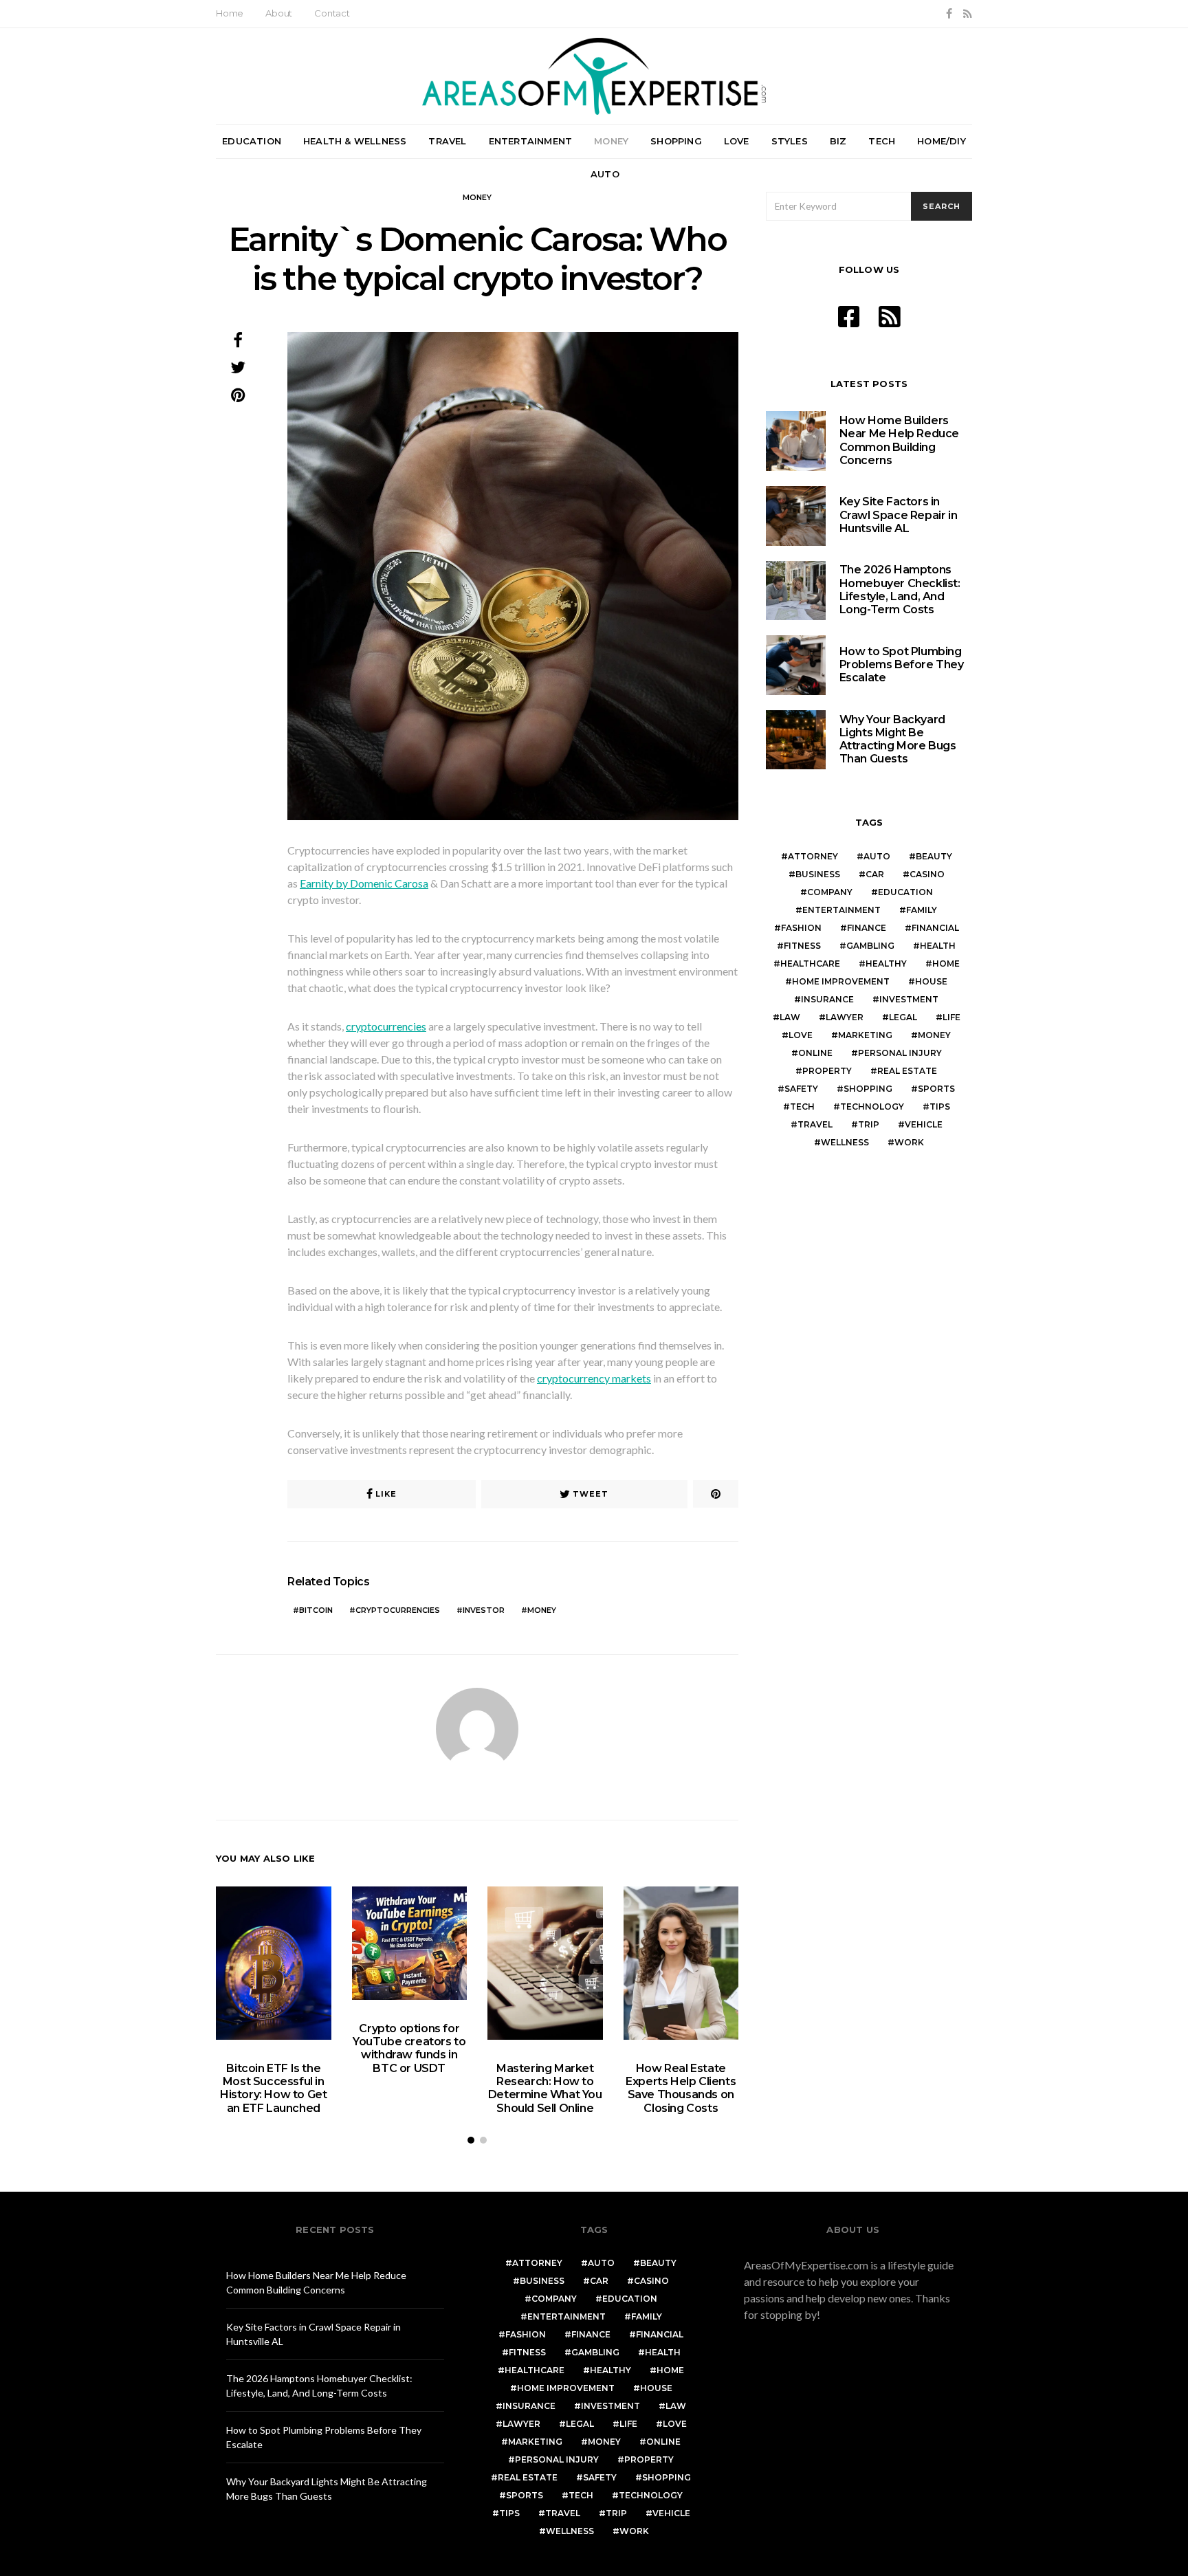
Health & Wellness (355, 141)
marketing (865, 1035)
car (875, 874)
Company (830, 892)
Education (252, 141)
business (818, 874)
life (951, 1017)
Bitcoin (316, 1610)
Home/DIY (942, 141)
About (279, 13)
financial (935, 928)
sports (936, 1089)
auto (877, 856)
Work (909, 1142)
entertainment (841, 910)
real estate (907, 1071)
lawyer (845, 1017)
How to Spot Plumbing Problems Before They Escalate (902, 664)
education (905, 892)
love (801, 1035)
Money (611, 141)
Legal (903, 1017)
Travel (447, 141)
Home (230, 13)
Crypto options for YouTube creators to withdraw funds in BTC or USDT (409, 2048)
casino (927, 874)
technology (872, 1107)
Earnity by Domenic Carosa (364, 883)
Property (827, 1071)
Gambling (870, 946)
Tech (882, 141)
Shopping (676, 141)
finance (867, 928)
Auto (605, 174)
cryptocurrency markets (594, 1378)
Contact (332, 13)
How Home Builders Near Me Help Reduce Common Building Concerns (899, 440)
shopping (868, 1089)
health (938, 946)
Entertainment (531, 141)
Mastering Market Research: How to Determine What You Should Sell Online (545, 2088)
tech (802, 1107)
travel (815, 1124)
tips (940, 1107)
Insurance (827, 999)
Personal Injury (900, 1053)
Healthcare (810, 964)
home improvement (841, 981)
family (922, 910)
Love (737, 141)
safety (801, 1089)
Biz (838, 141)
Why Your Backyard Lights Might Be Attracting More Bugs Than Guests (898, 739)
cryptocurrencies (386, 1026)
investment (909, 999)
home (946, 964)
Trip (869, 1124)
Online (815, 1053)
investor (484, 1610)
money (542, 1610)
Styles (790, 141)
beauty (934, 856)
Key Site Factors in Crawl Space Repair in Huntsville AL (899, 515)
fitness (802, 946)
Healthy (886, 964)
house (931, 981)
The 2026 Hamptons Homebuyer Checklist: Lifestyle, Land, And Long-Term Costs (900, 590)
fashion (801, 928)
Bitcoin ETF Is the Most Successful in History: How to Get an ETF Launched (273, 2088)
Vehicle (924, 1124)
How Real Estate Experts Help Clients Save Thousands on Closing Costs (681, 2088)
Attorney (813, 856)
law (790, 1017)
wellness (845, 1142)
